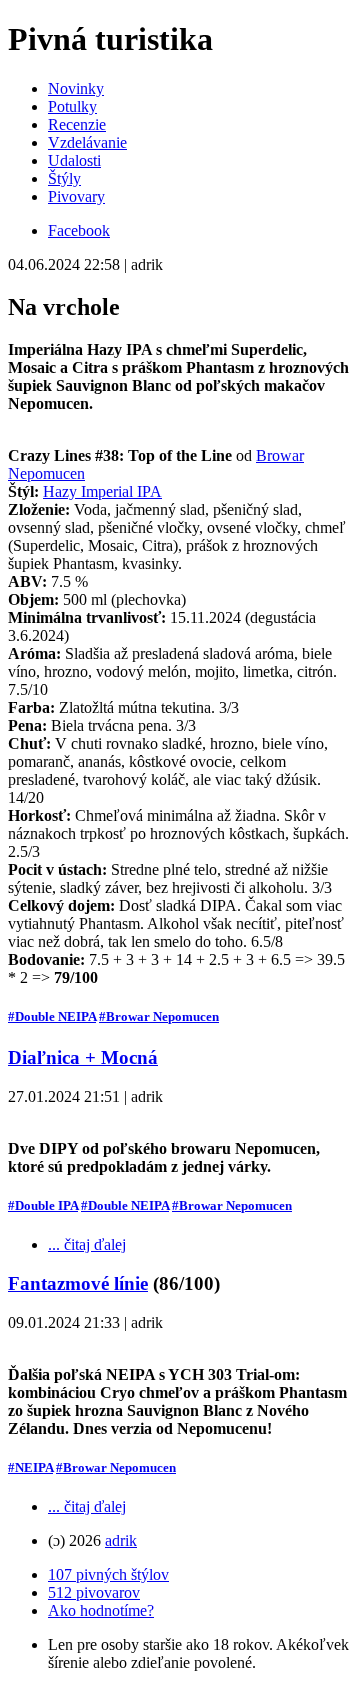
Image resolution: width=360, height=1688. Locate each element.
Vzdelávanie (87, 142)
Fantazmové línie (78, 1283)
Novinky (76, 88)
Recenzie (77, 124)
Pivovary (76, 196)
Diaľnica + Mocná (83, 1057)
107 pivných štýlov (108, 1574)
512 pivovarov (94, 1592)
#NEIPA (30, 1467)
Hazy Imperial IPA (102, 491)
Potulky (72, 106)
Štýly (64, 178)
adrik (121, 1540)
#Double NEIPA (52, 1016)
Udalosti (74, 160)
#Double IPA (43, 1205)
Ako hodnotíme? (101, 1610)
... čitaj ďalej (87, 1244)
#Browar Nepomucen (159, 1016)
